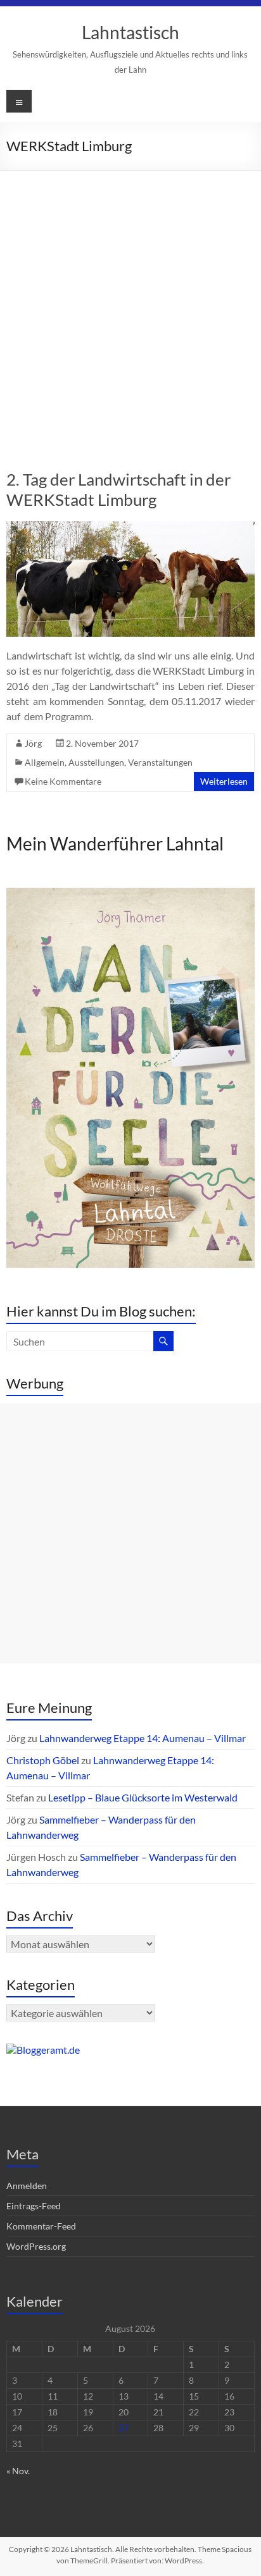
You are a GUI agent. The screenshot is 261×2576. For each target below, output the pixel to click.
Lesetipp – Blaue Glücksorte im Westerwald (143, 1797)
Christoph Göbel (43, 1760)
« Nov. (18, 2471)
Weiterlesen (224, 781)
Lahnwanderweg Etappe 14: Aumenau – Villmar (143, 1738)
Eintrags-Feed (34, 2206)
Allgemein (45, 762)
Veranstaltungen (160, 762)
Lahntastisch (130, 32)
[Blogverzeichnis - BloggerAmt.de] (43, 2050)
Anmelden (27, 2186)
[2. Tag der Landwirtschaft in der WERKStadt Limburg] (130, 527)
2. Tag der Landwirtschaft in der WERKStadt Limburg (118, 489)
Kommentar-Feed (41, 2226)
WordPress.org (36, 2246)
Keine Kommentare (63, 781)
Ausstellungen (96, 762)
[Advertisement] (130, 307)
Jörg (33, 743)
